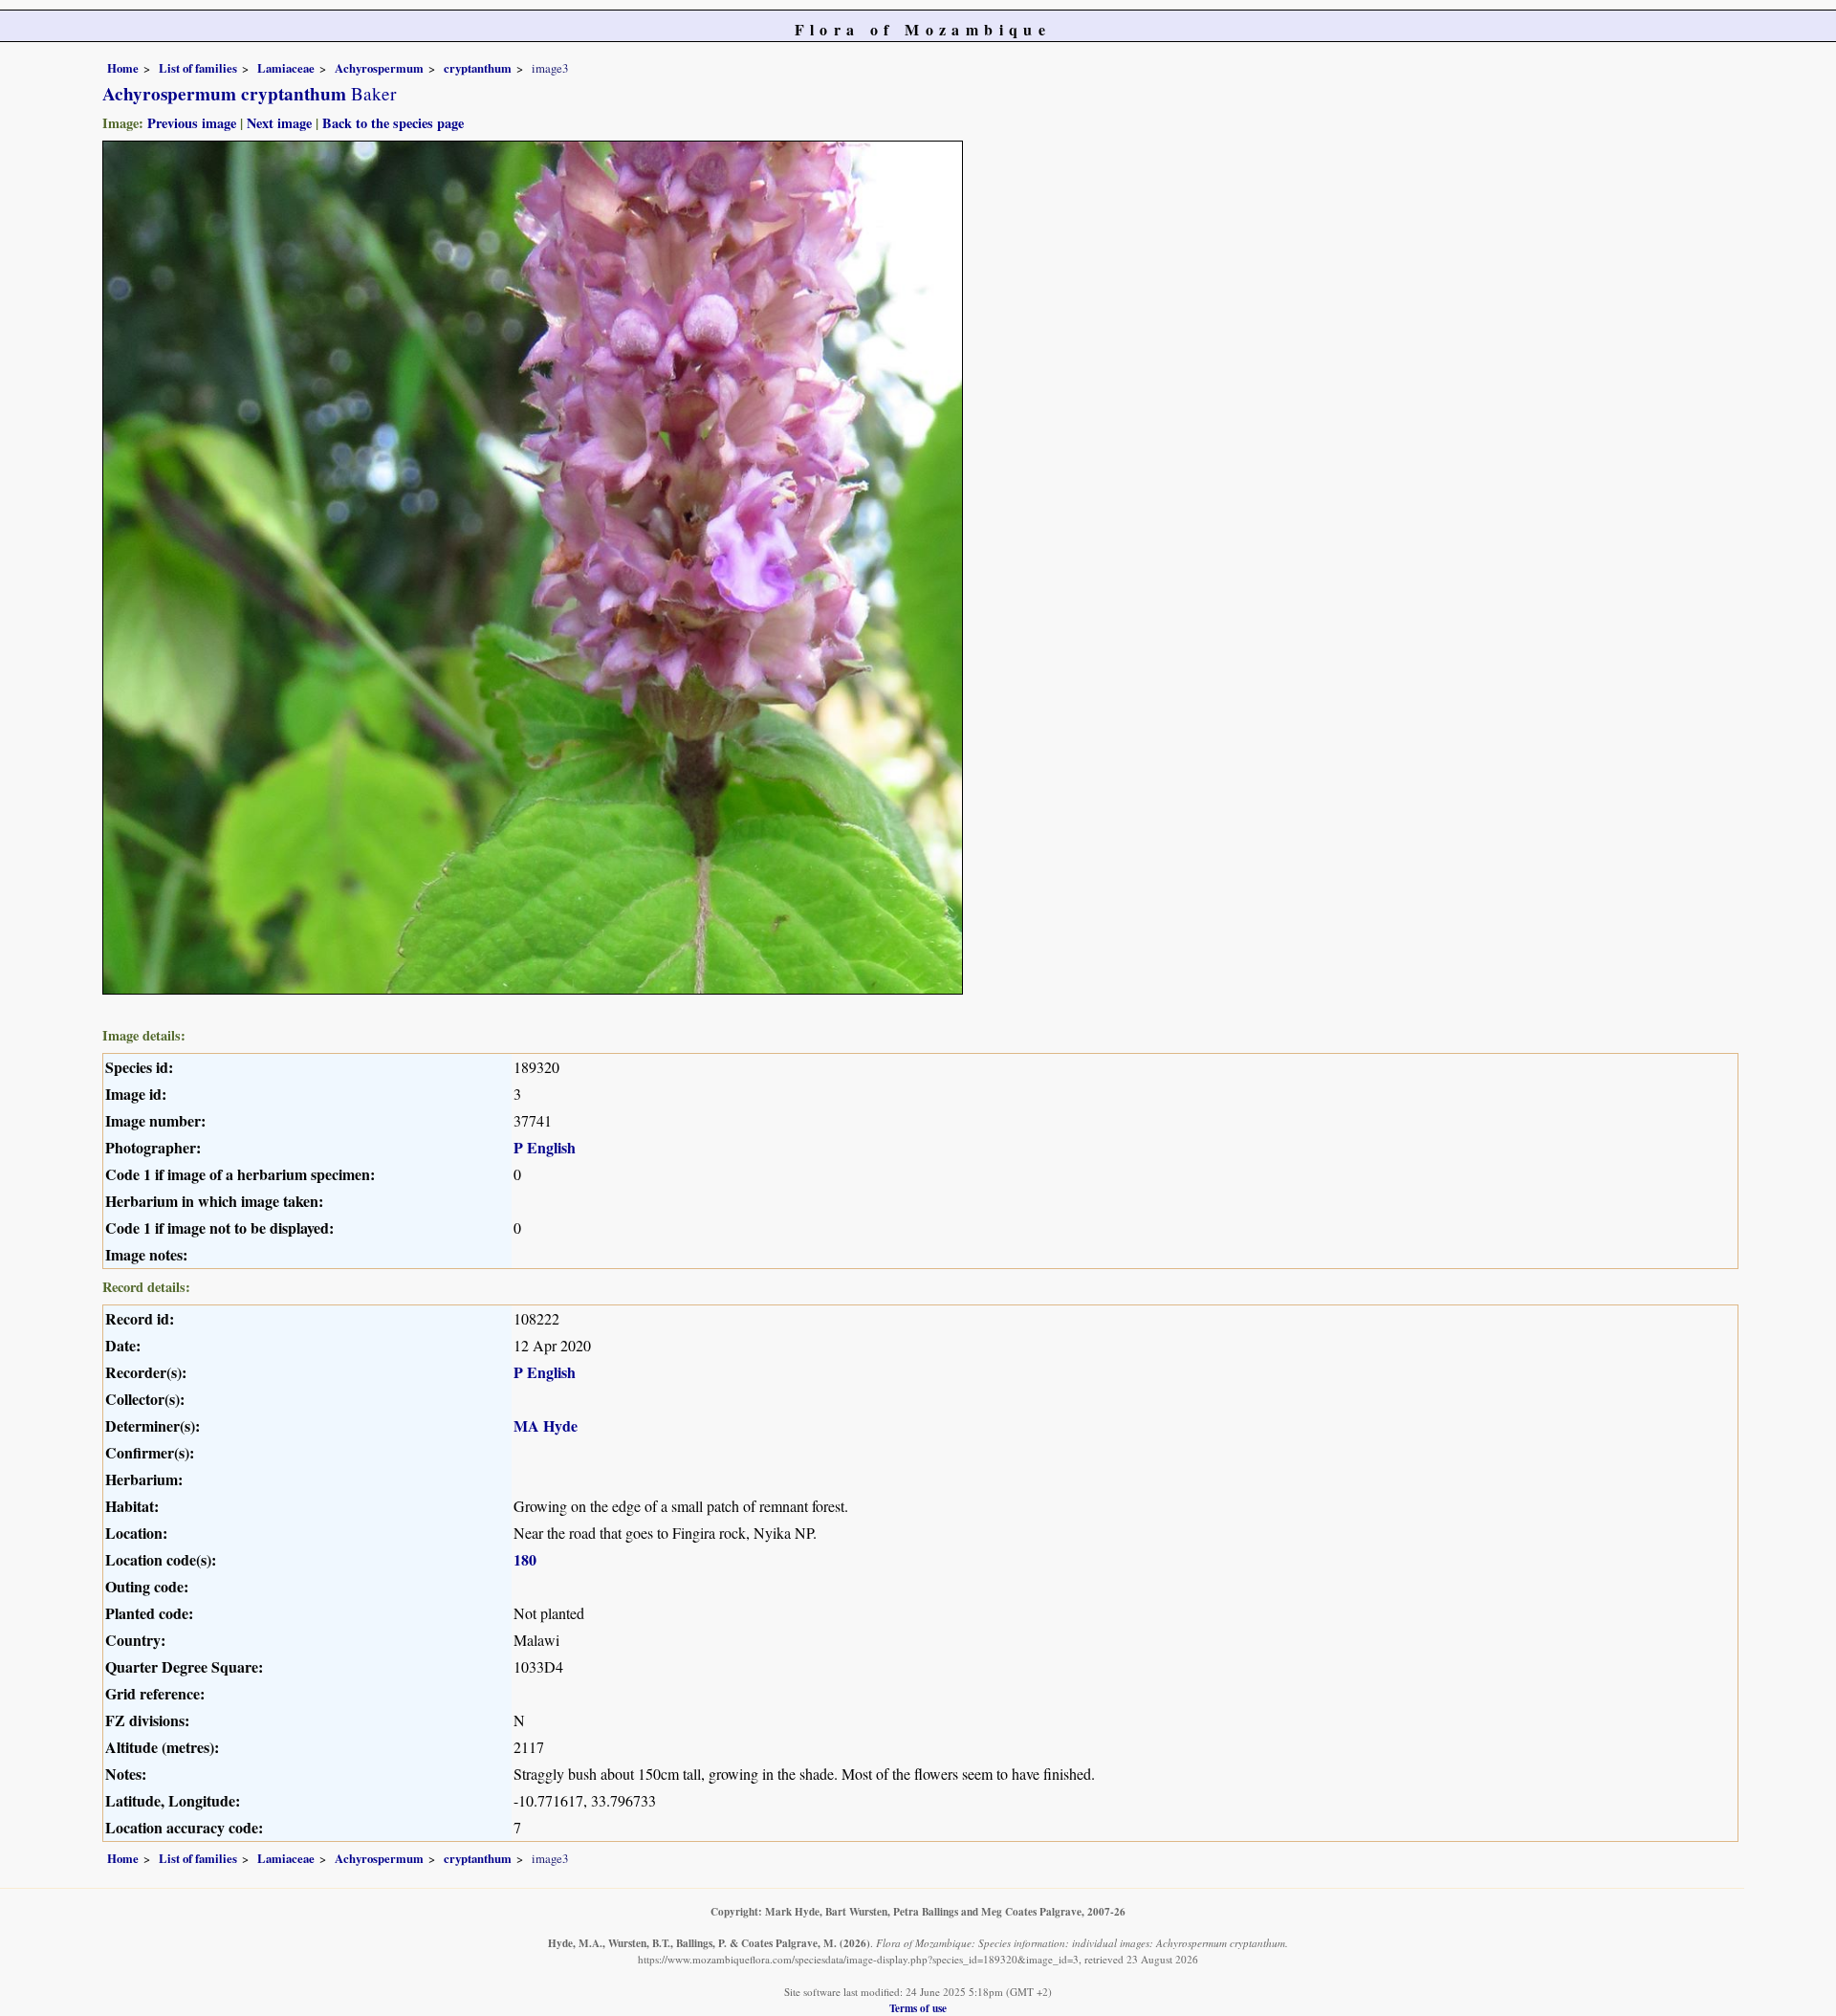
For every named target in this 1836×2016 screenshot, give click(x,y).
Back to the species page (393, 123)
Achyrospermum (379, 68)
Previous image (192, 123)
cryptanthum (478, 68)
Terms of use (918, 2008)
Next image (279, 123)
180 (525, 1559)
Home (123, 68)
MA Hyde (546, 1425)
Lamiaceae (286, 68)
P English (545, 1147)
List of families (198, 68)
